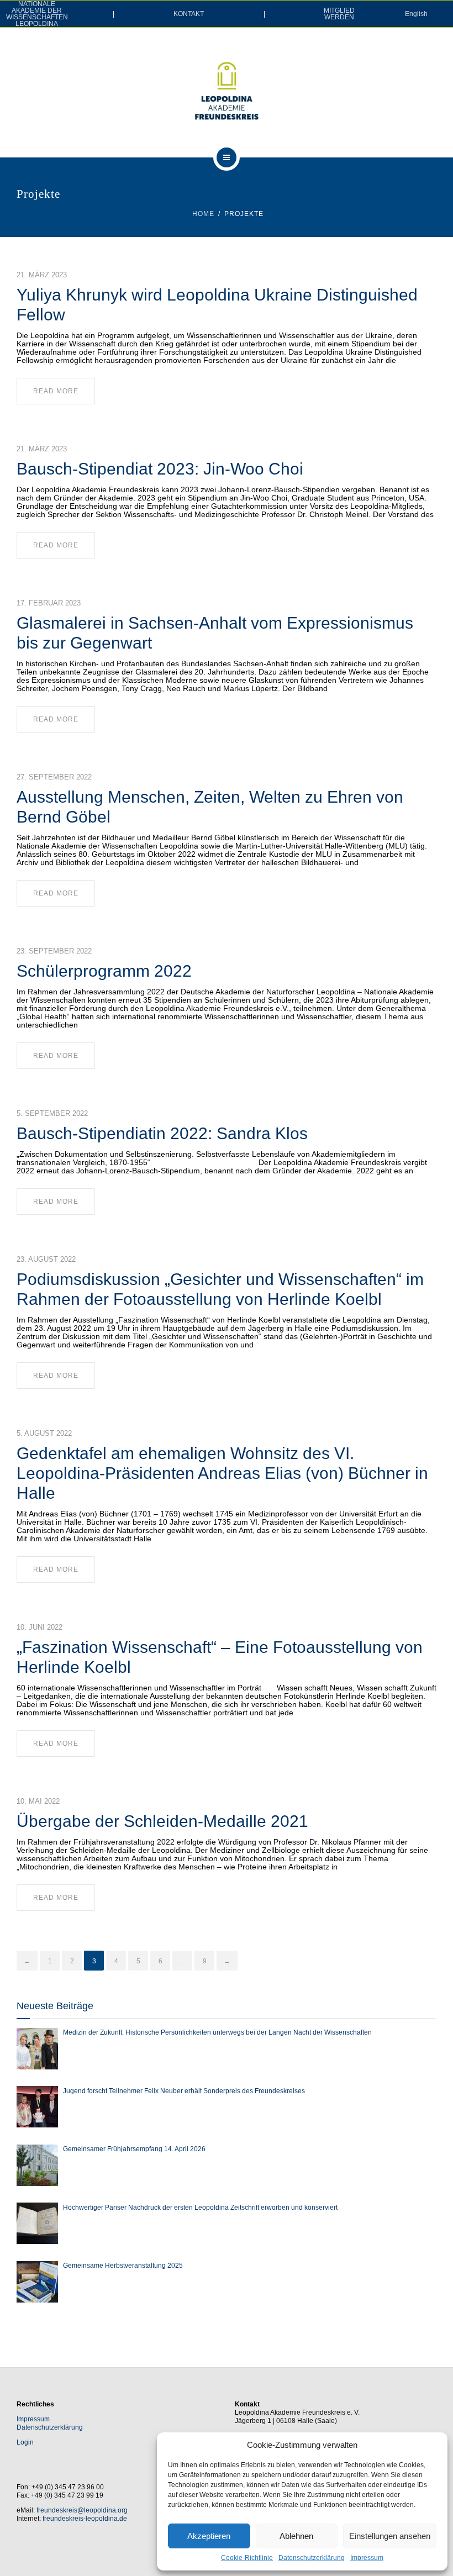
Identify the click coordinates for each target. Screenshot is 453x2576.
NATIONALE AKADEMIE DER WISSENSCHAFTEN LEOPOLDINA (37, 14)
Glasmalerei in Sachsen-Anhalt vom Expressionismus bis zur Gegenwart (215, 633)
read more (56, 391)
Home (203, 214)
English (416, 14)
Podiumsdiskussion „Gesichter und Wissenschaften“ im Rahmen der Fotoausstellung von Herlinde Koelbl (220, 1289)
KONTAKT (189, 14)
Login (25, 2442)
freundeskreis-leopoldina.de (85, 2519)
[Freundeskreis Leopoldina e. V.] (227, 91)
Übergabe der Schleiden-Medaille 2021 (162, 1821)
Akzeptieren (209, 2536)
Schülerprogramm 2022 (104, 971)
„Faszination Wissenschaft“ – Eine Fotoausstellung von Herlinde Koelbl (220, 1657)
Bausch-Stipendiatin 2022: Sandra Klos (162, 1133)
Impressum (367, 2558)
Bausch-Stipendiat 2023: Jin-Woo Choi (160, 469)
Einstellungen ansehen (390, 2536)
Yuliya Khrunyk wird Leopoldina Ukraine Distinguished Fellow (217, 305)
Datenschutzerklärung (312, 2558)
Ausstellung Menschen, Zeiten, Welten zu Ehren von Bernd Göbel (210, 807)
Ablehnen (296, 2536)
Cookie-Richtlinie (247, 2558)
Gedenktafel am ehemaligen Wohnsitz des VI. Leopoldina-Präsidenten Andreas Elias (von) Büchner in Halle (222, 1473)
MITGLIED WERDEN (339, 14)
